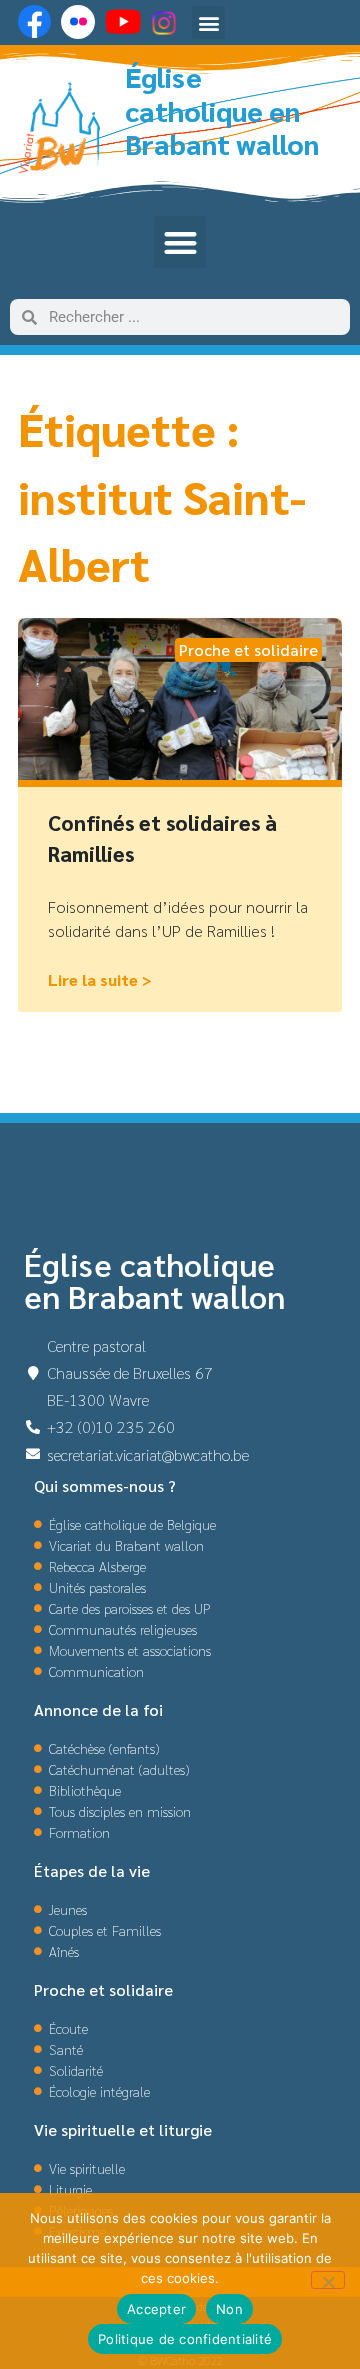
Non (229, 2309)
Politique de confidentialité (185, 2339)
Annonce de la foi (98, 1709)
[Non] (328, 2280)
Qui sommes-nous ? (105, 1485)
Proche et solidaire (103, 1989)
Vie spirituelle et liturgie (123, 2129)
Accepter (156, 2309)
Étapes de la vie (92, 1870)
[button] (208, 22)
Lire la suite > (100, 979)
